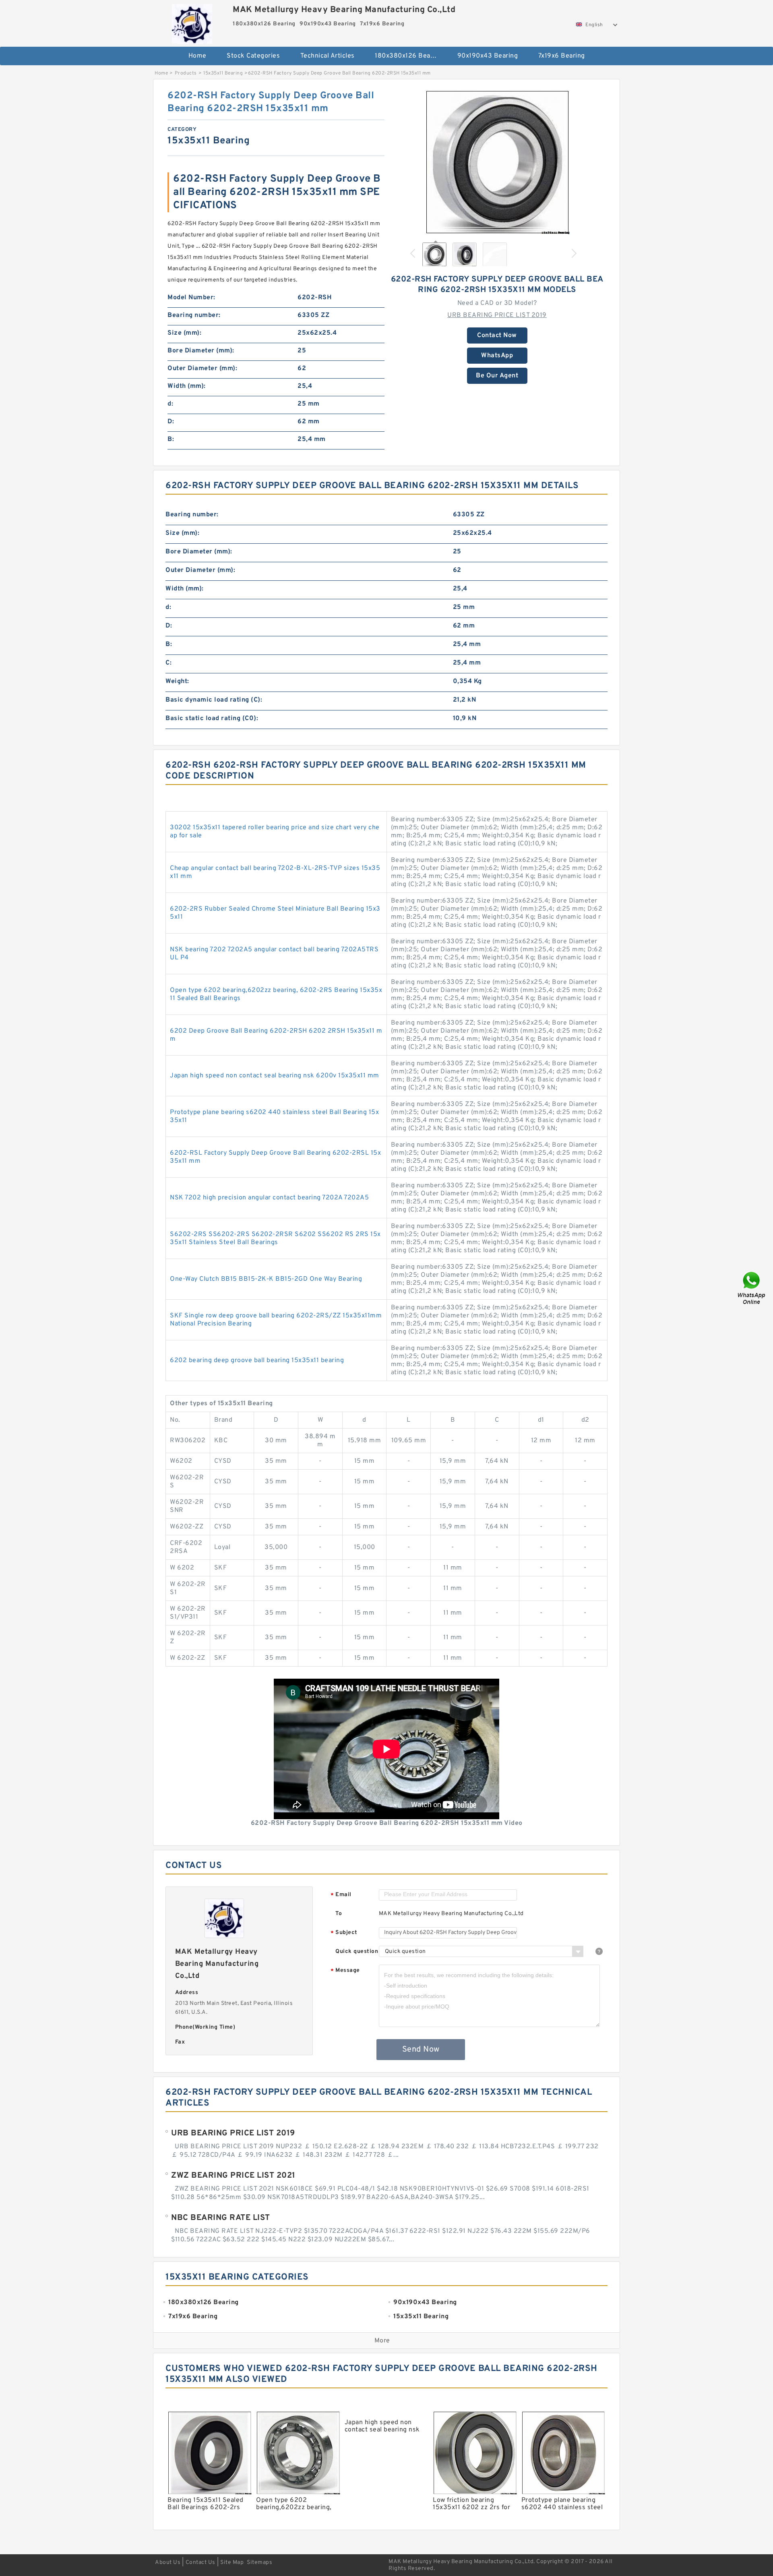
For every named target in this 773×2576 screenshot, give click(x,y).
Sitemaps (259, 2563)
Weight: (177, 681)
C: (168, 663)
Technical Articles (328, 56)
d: (170, 404)
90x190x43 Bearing (488, 56)
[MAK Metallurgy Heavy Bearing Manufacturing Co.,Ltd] (192, 22)
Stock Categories (253, 56)
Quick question (357, 1952)
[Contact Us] (752, 1288)
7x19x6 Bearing (562, 56)
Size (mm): (184, 333)
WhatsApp (497, 356)
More (382, 2341)
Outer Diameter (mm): (202, 369)
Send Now (421, 2050)
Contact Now (497, 335)
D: (171, 422)
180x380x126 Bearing (409, 56)
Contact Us (200, 2563)
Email (341, 1895)
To (339, 1914)
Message (345, 1971)
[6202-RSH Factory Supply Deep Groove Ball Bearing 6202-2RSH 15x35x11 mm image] (497, 162)
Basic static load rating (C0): (212, 719)
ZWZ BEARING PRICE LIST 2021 (233, 2176)
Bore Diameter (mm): (201, 351)
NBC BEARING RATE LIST (221, 2218)
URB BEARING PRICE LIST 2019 (497, 315)
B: (171, 439)
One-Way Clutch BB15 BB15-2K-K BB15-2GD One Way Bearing (266, 1279)
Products (186, 73)
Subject (344, 1933)
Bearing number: (194, 315)
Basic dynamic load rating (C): (214, 700)
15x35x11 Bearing (223, 73)
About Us (168, 2563)
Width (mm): (187, 386)
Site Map (232, 2563)
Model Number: (191, 298)
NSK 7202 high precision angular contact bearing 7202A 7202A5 (269, 1198)
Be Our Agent (497, 376)
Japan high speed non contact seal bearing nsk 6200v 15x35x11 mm (275, 1076)
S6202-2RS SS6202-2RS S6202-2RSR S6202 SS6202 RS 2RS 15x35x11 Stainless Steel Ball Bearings (275, 1238)
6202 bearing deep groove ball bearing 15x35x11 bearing (257, 1360)
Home (197, 56)
